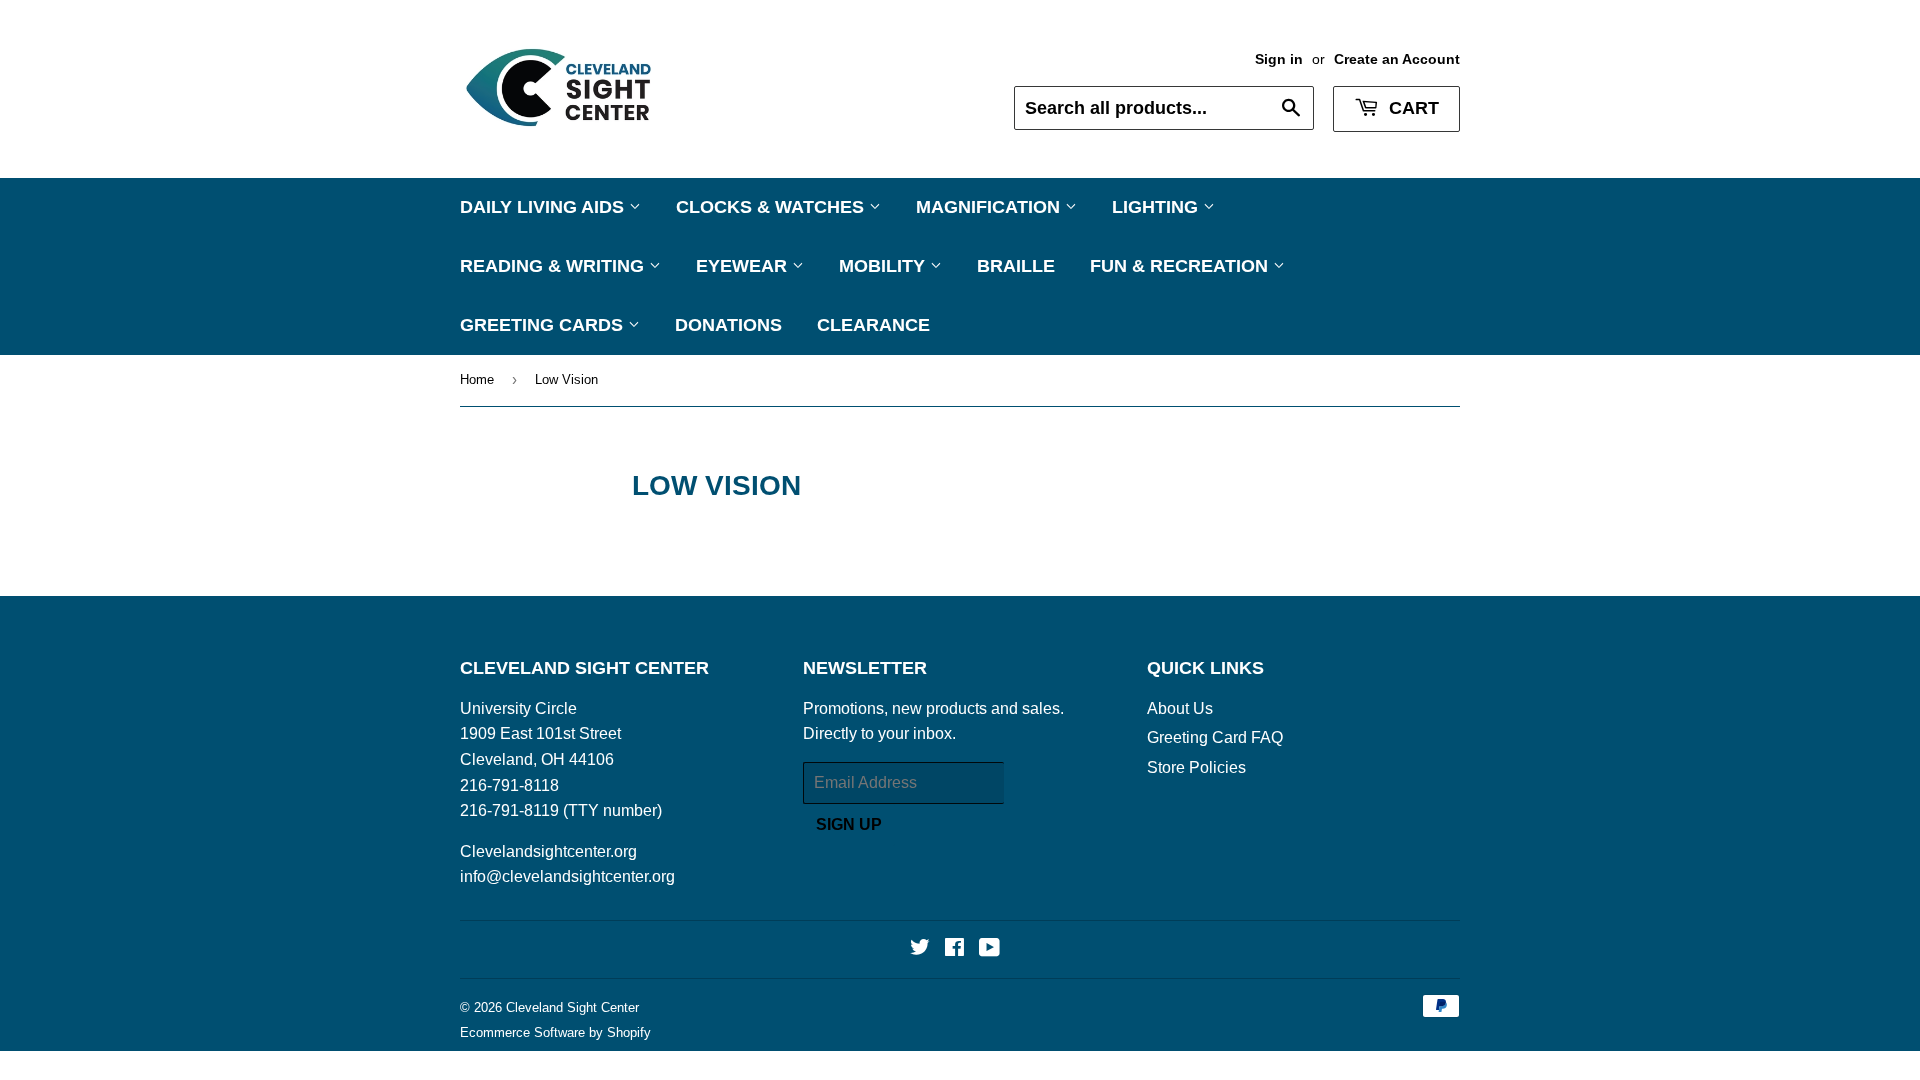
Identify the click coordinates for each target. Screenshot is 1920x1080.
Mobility (884, 266)
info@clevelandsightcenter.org (567, 876)
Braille (1016, 266)
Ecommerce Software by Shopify (555, 1032)
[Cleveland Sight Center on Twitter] (920, 949)
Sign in (1279, 59)
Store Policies (1196, 767)
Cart (1411, 108)
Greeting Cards (544, 325)
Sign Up (849, 824)
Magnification (990, 207)
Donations (728, 325)
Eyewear (744, 266)
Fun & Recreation (1181, 266)
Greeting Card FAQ (1215, 737)
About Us (1180, 708)
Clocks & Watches (772, 207)
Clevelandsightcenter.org (548, 851)
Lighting (1157, 207)
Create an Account (1397, 59)
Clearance (873, 325)
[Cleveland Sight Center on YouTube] (989, 949)
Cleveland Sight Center (572, 1007)
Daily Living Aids (544, 207)
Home (477, 379)
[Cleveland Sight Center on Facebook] (954, 949)
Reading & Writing (554, 266)
